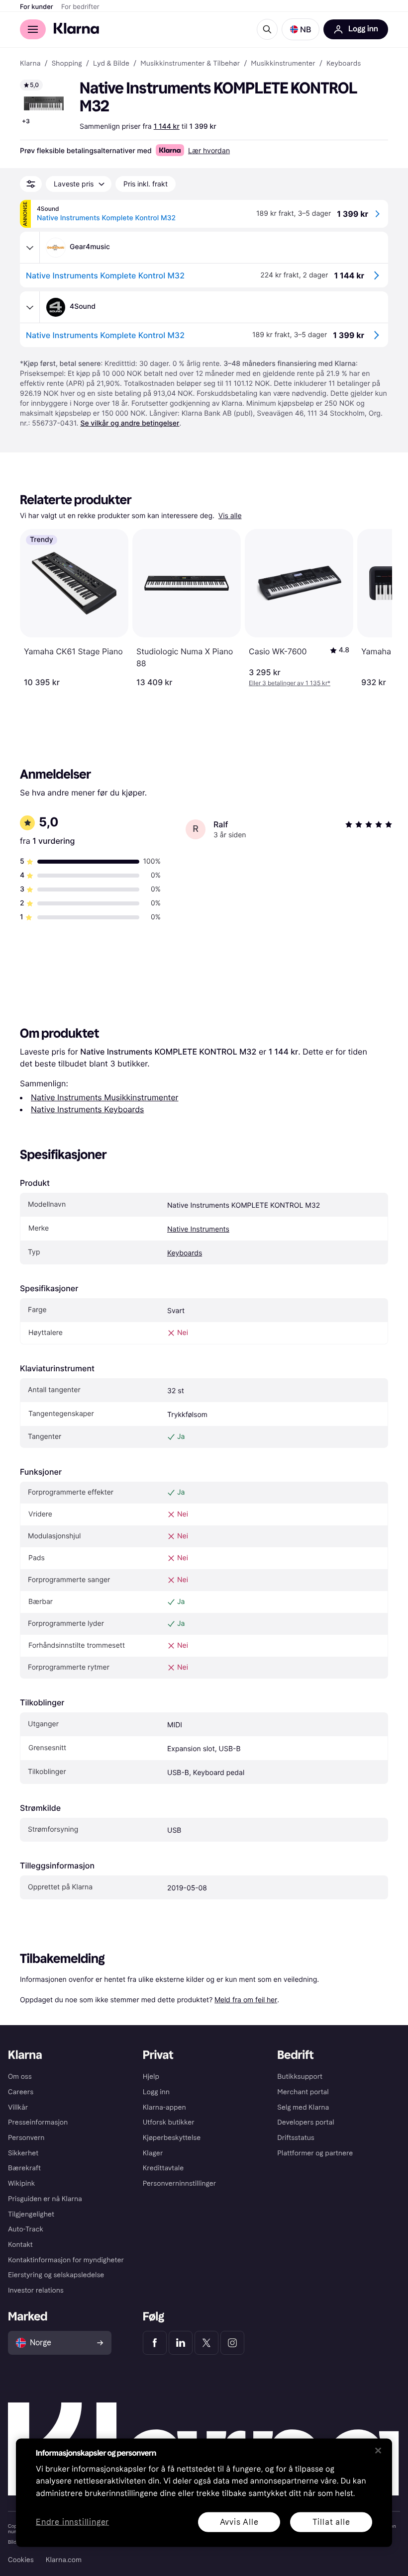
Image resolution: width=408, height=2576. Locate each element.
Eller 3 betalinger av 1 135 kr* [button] (290, 683)
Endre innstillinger (72, 2522)
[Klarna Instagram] (232, 2343)
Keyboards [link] (344, 64)
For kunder (37, 7)
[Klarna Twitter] (206, 2343)
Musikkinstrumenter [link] (283, 64)
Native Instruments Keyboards (87, 1109)
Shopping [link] (67, 64)
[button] (301, 29)
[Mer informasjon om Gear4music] (30, 248)
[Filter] (31, 184)
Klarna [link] (30, 64)
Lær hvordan (209, 150)
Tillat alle (331, 2522)
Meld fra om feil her (246, 1999)
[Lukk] (378, 2450)
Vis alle (230, 516)
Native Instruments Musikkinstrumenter (105, 1097)
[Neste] (374, 608)
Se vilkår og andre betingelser (130, 423)
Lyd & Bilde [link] (111, 64)
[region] (204, 2492)
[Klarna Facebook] (155, 2343)
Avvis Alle (239, 2522)
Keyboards (185, 1253)
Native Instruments (198, 1229)
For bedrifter (80, 7)
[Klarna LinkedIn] (181, 2343)
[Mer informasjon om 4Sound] (30, 307)
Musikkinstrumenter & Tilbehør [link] (190, 64)
